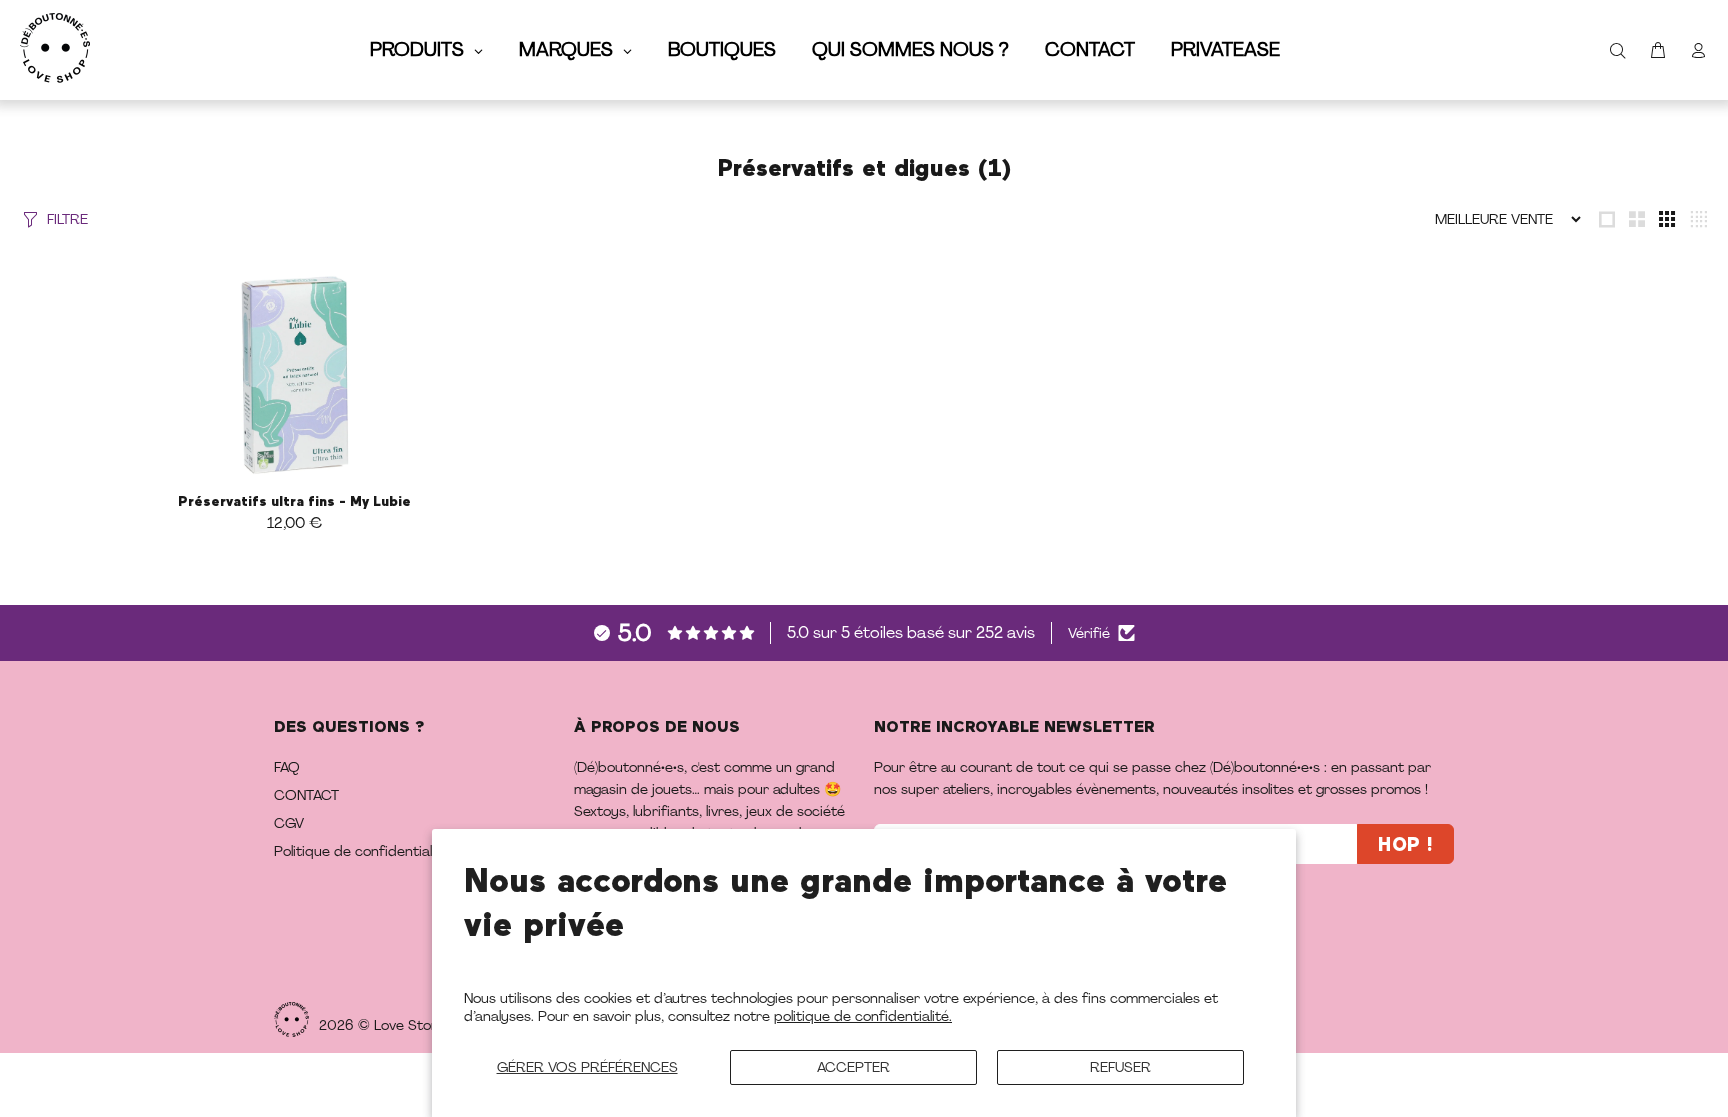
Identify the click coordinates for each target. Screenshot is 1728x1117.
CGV (289, 823)
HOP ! (1405, 845)
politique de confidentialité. (863, 1016)
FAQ (287, 767)
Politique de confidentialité (361, 851)
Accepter (853, 1067)
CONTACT (306, 795)
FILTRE (67, 219)
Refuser (1120, 1067)
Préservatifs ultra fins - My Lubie (294, 502)
